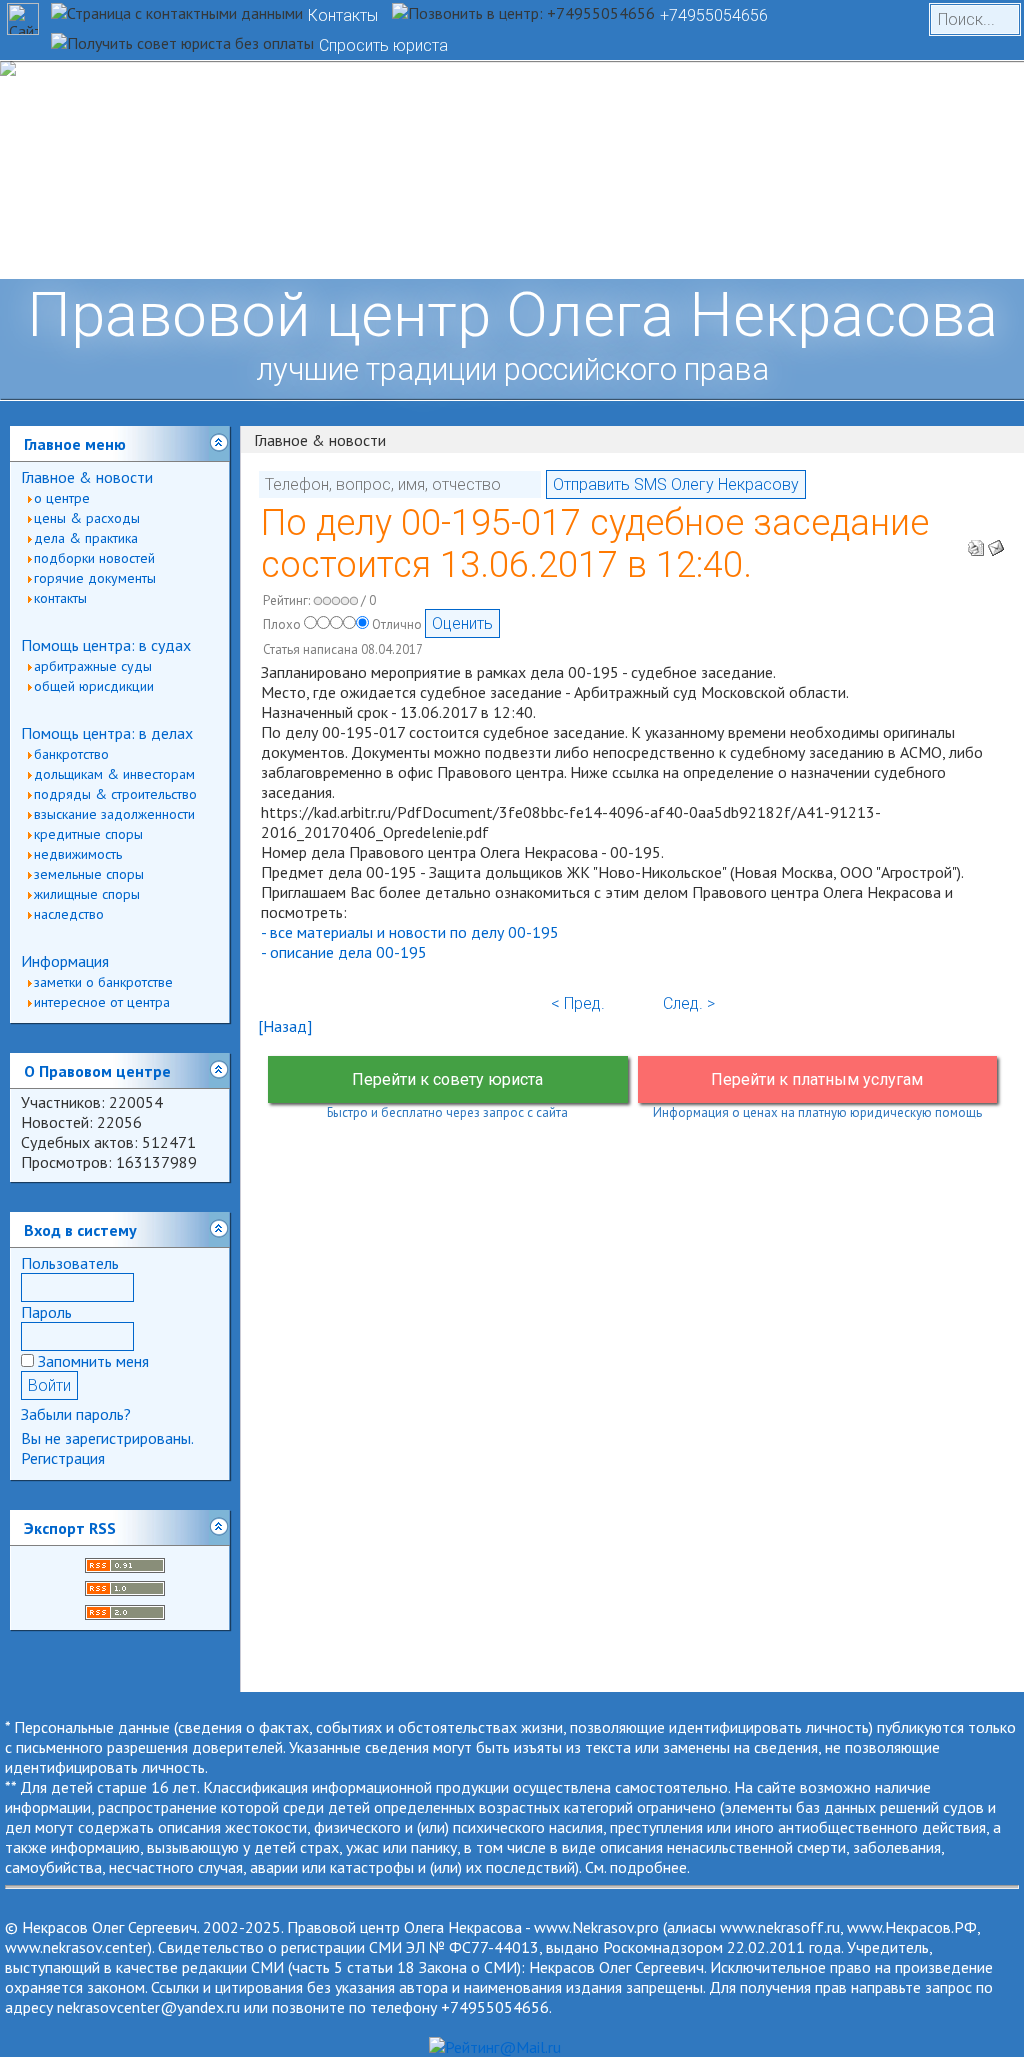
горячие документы (95, 578)
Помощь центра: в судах (106, 645)
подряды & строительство (115, 794)
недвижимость (78, 854)
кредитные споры (88, 834)
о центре (62, 498)
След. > (689, 1003)
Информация (65, 961)
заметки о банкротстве (103, 982)
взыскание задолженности (114, 814)
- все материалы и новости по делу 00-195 (410, 932)
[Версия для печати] (976, 542)
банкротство (71, 754)
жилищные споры (87, 894)
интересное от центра (102, 1002)
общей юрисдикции (94, 686)
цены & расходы (87, 518)
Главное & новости (87, 477)
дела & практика (86, 538)
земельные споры (89, 874)
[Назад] (285, 1026)
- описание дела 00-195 (344, 952)
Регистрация (63, 1458)
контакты (60, 598)
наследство (69, 914)
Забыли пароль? (76, 1414)
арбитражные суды (93, 666)
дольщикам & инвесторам (114, 774)
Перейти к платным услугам (817, 1079)
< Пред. (578, 1003)
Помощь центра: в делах (107, 733)
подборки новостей (94, 558)
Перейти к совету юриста (447, 1079)
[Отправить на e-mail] (996, 542)
